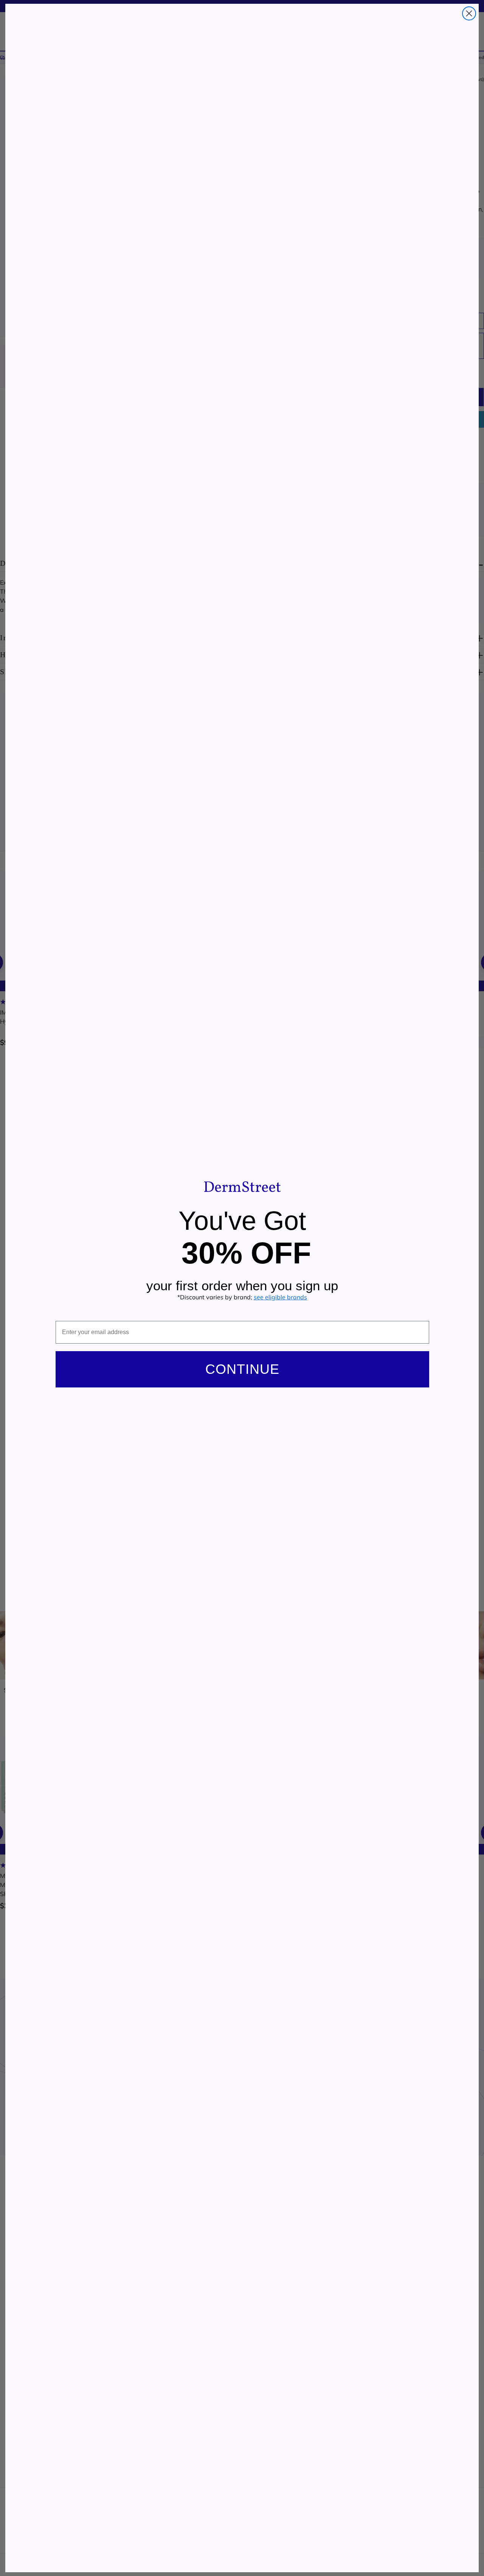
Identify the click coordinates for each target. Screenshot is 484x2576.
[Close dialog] (469, 13)
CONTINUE (242, 1369)
